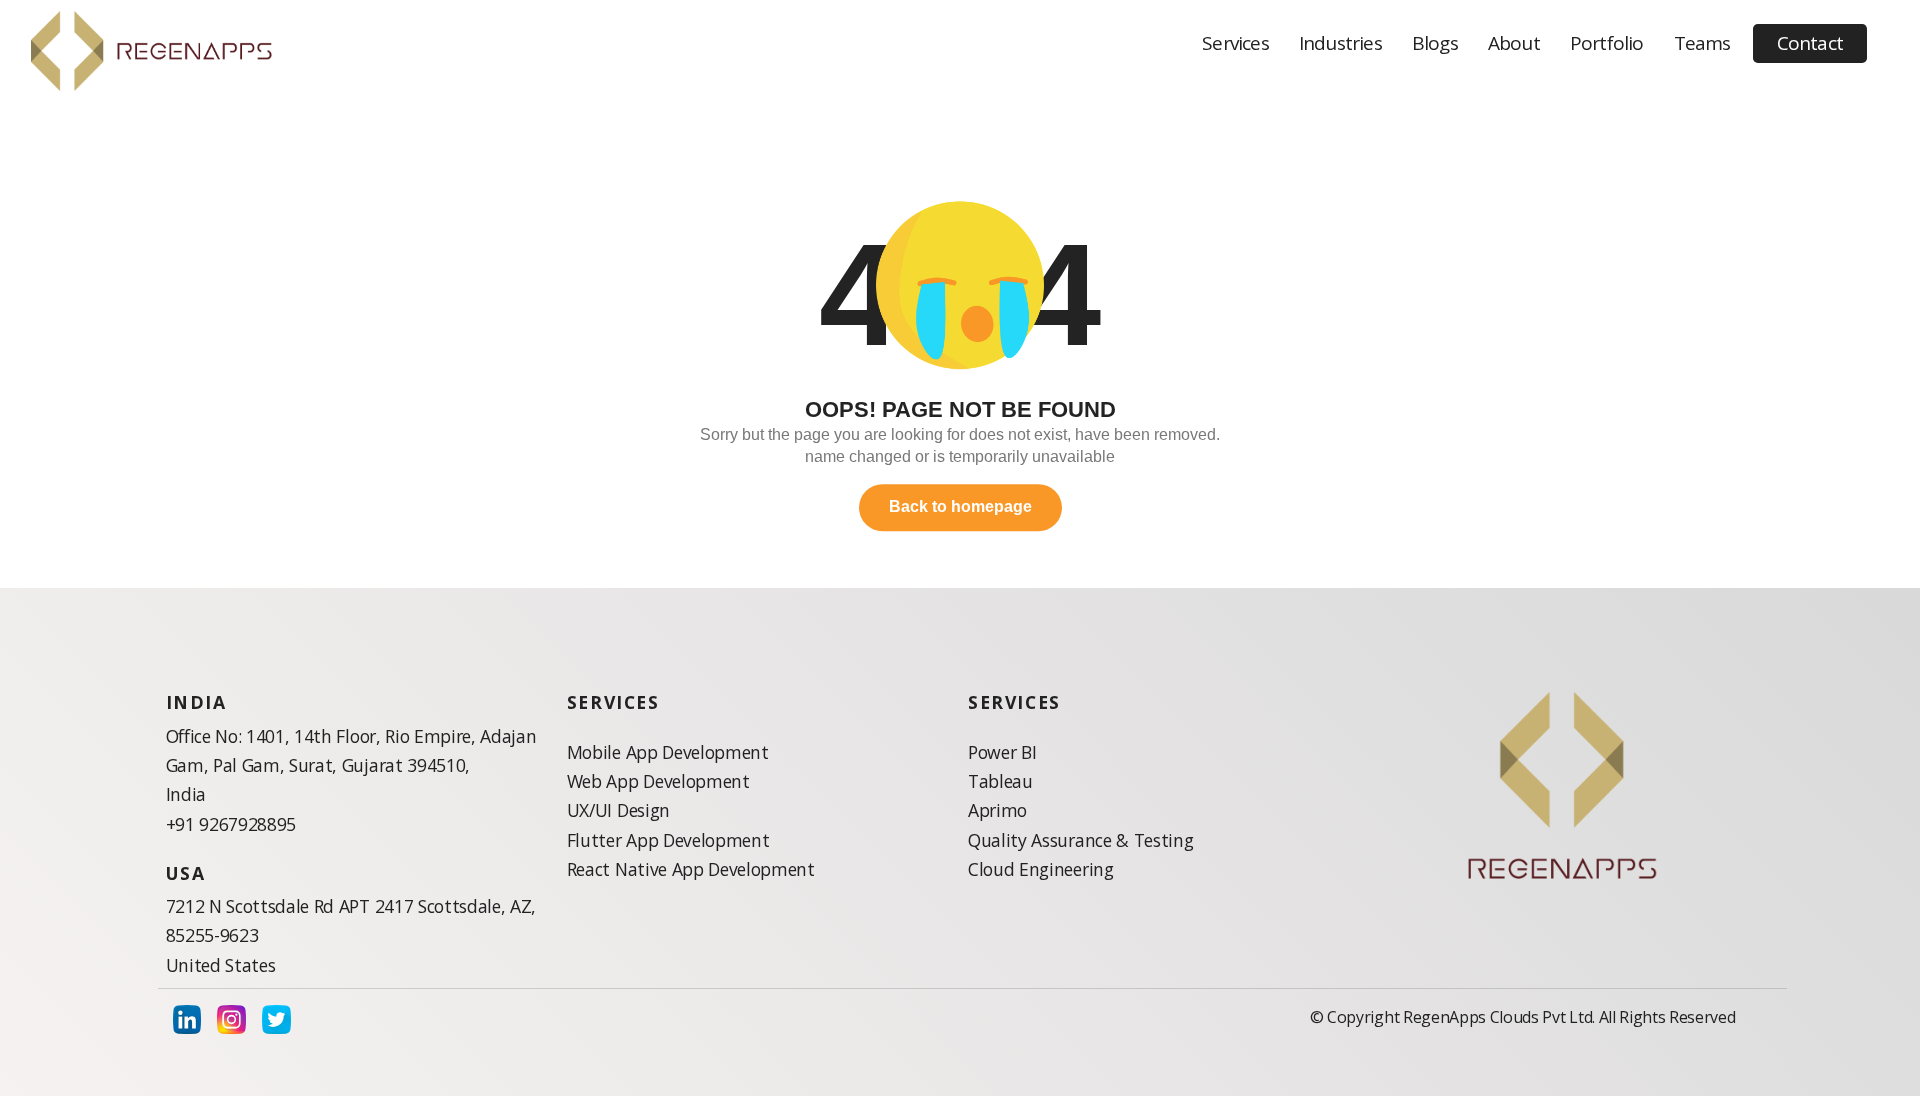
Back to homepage (960, 507)
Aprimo (997, 810)
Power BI (1002, 752)
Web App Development (658, 781)
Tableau (1000, 781)
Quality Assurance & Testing (1080, 840)
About (1514, 43)
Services (1235, 43)
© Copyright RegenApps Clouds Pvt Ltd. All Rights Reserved (1523, 1017)
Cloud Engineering (1041, 869)
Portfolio (1607, 43)
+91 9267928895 (231, 824)
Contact (1810, 43)
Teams (1702, 43)
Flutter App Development (668, 840)
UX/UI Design (618, 810)
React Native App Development (691, 869)
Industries (1340, 43)
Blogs (1435, 43)
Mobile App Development (668, 752)
